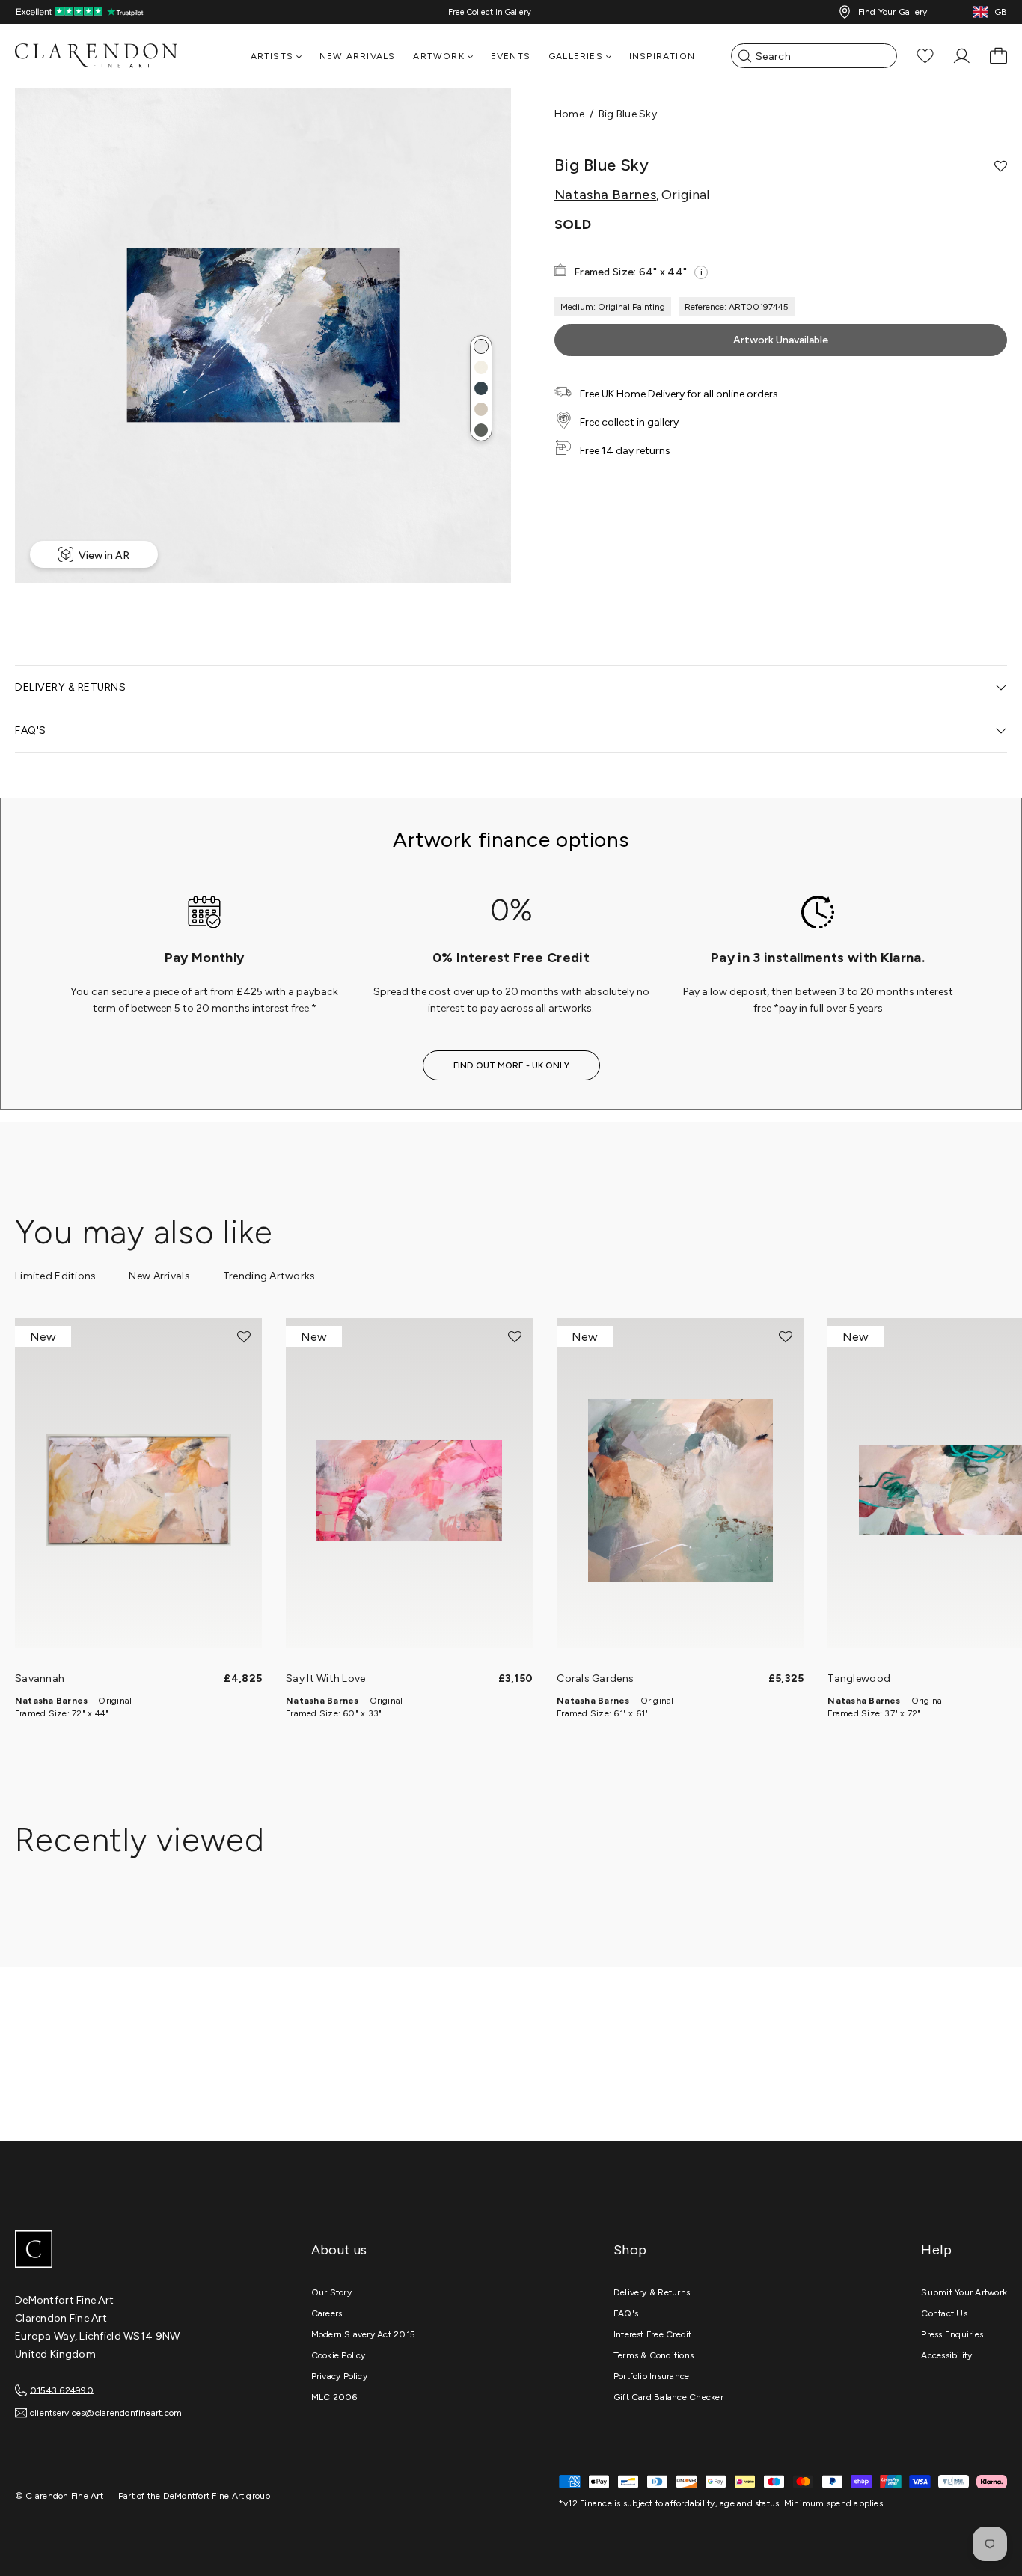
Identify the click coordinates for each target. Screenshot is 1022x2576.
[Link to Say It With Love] (409, 1490)
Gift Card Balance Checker (668, 2397)
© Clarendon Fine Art (59, 2496)
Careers (327, 2313)
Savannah (40, 1679)
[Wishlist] (925, 56)
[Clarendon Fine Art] (127, 2251)
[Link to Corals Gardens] (680, 1490)
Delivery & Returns (652, 2292)
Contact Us (944, 2313)
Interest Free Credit (653, 2334)
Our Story (331, 2292)
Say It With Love (325, 1679)
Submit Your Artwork (964, 2292)
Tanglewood (859, 1679)
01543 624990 (62, 2390)
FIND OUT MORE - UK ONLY (511, 1065)
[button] (481, 346)
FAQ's (626, 2313)
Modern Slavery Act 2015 (364, 2334)
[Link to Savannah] (138, 1490)
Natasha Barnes (605, 195)
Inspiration (662, 56)
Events (511, 56)
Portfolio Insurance (652, 2376)
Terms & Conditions (654, 2355)
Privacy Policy (339, 2376)
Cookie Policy (339, 2355)
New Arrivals (357, 56)
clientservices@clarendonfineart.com (106, 2413)
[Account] (962, 56)
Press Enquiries (952, 2334)
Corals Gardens (595, 1679)
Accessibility (946, 2355)
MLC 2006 (334, 2397)
